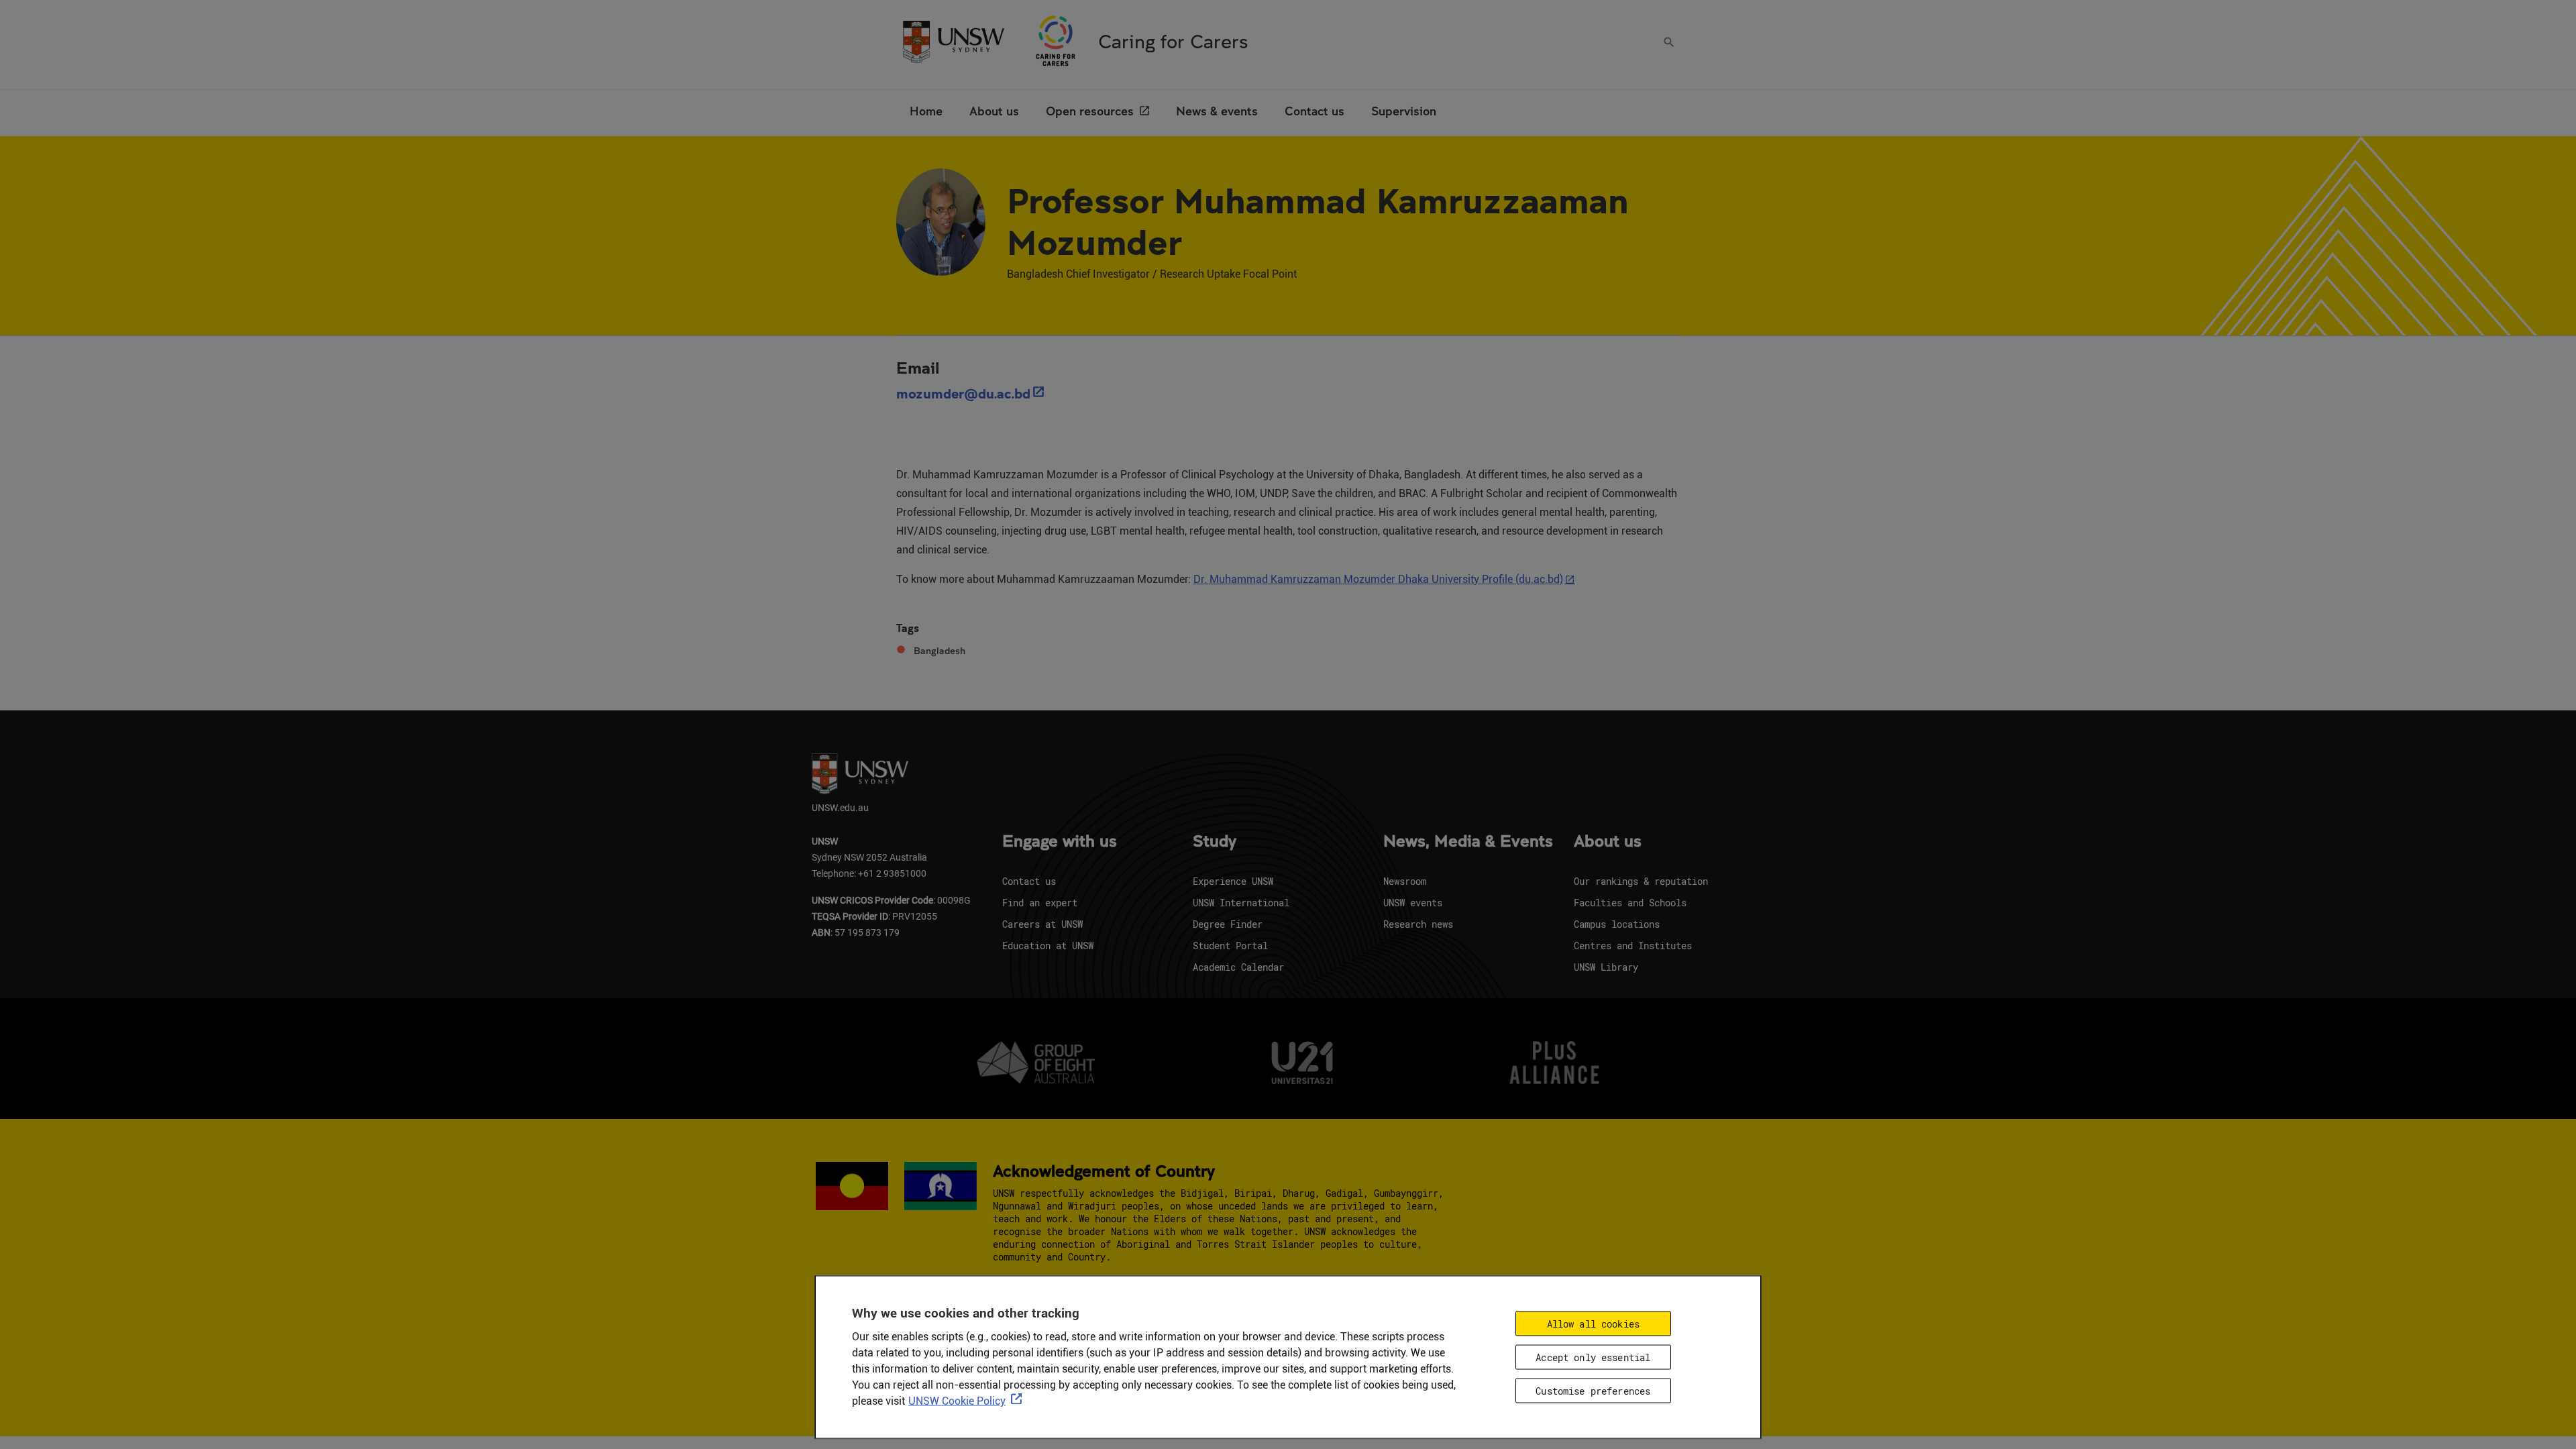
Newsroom (1405, 881)
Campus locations (1617, 924)
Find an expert (1040, 903)
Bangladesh (940, 651)
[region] (1288, 1357)
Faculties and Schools (1630, 903)
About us (1608, 842)
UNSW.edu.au (840, 807)
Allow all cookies (1593, 1324)
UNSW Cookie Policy (957, 1401)
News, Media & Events (1468, 842)
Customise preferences (1593, 1390)
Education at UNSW (1048, 946)
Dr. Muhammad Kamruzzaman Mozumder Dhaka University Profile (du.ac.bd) (1378, 579)
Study (1215, 842)
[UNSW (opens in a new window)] (953, 41)
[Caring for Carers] (1056, 41)
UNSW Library (1606, 967)
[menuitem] (926, 113)
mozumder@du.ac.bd (963, 393)
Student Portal (1230, 946)
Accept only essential (1593, 1357)
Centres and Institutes (1633, 946)
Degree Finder (1228, 924)
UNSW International (1241, 903)
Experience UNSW (1233, 881)
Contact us (1029, 881)
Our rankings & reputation (1641, 881)
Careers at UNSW (1042, 924)
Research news (1418, 924)
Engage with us (1060, 842)
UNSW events (1413, 903)
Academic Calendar (1238, 967)
